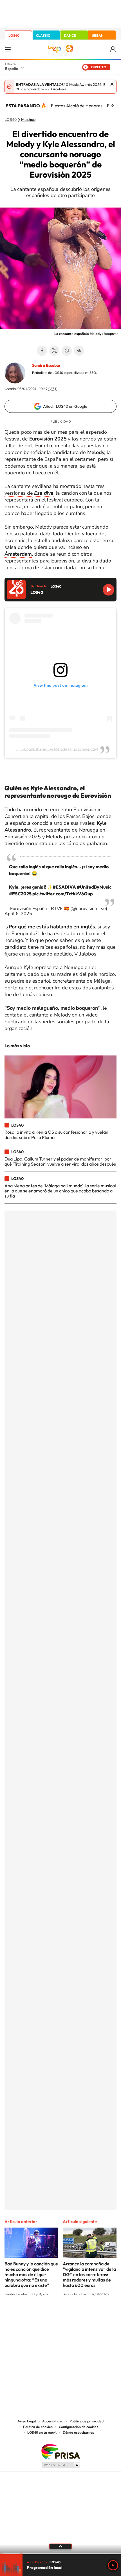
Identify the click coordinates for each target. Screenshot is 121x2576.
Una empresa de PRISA (60, 2451)
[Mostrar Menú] (8, 49)
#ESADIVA (64, 887)
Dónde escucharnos (78, 2433)
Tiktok (38, 2316)
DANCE (70, 35)
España (12, 69)
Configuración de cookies (79, 2427)
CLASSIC (43, 35)
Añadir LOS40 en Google (65, 406)
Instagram (27, 2316)
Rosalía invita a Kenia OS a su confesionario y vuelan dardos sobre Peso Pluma (56, 1135)
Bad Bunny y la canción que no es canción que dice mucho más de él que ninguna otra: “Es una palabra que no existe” (31, 2274)
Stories (94, 2316)
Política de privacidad (87, 2421)
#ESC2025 (20, 894)
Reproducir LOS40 (108, 590)
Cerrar (112, 84)
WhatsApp (67, 351)
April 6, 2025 (18, 914)
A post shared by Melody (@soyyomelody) (61, 749)
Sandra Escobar (46, 365)
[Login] (113, 49)
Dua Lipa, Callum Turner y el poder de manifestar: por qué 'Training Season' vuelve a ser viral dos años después (60, 1161)
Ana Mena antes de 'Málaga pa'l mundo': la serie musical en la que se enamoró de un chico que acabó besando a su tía (60, 1191)
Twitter (54, 351)
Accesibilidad (53, 2421)
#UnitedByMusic (94, 887)
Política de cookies (38, 2427)
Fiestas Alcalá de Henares (77, 106)
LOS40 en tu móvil (42, 2433)
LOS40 (14, 35)
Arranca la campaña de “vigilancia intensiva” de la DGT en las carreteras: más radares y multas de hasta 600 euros (89, 2274)
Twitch (83, 2316)
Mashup (28, 120)
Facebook (42, 351)
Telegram (79, 351)
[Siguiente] (113, 106)
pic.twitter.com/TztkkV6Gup (63, 894)
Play (113, 2565)
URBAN (98, 35)
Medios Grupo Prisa (61, 2465)
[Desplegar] (60, 2546)
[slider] (60, 2554)
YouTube (49, 2316)
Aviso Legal (27, 2421)
